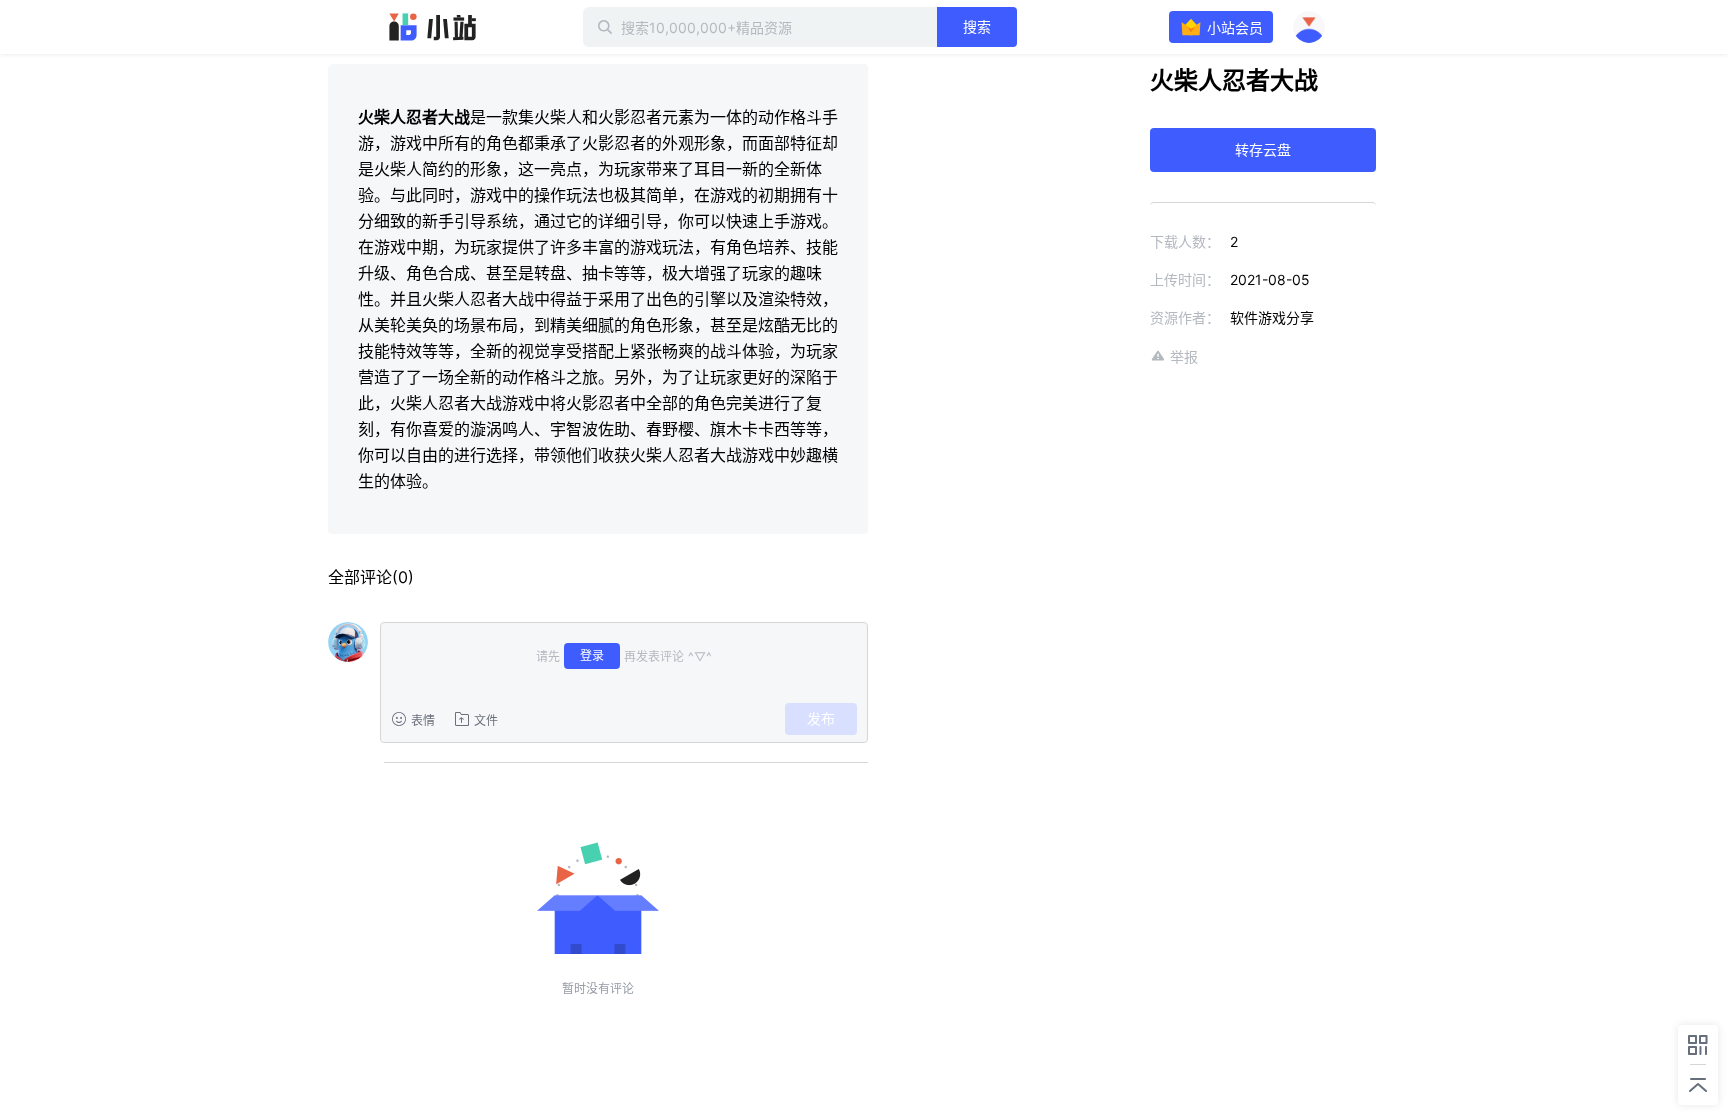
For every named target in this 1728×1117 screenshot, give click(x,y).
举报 (1184, 356)
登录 (592, 655)
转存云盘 (1263, 149)
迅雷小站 (433, 27)
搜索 (977, 26)
